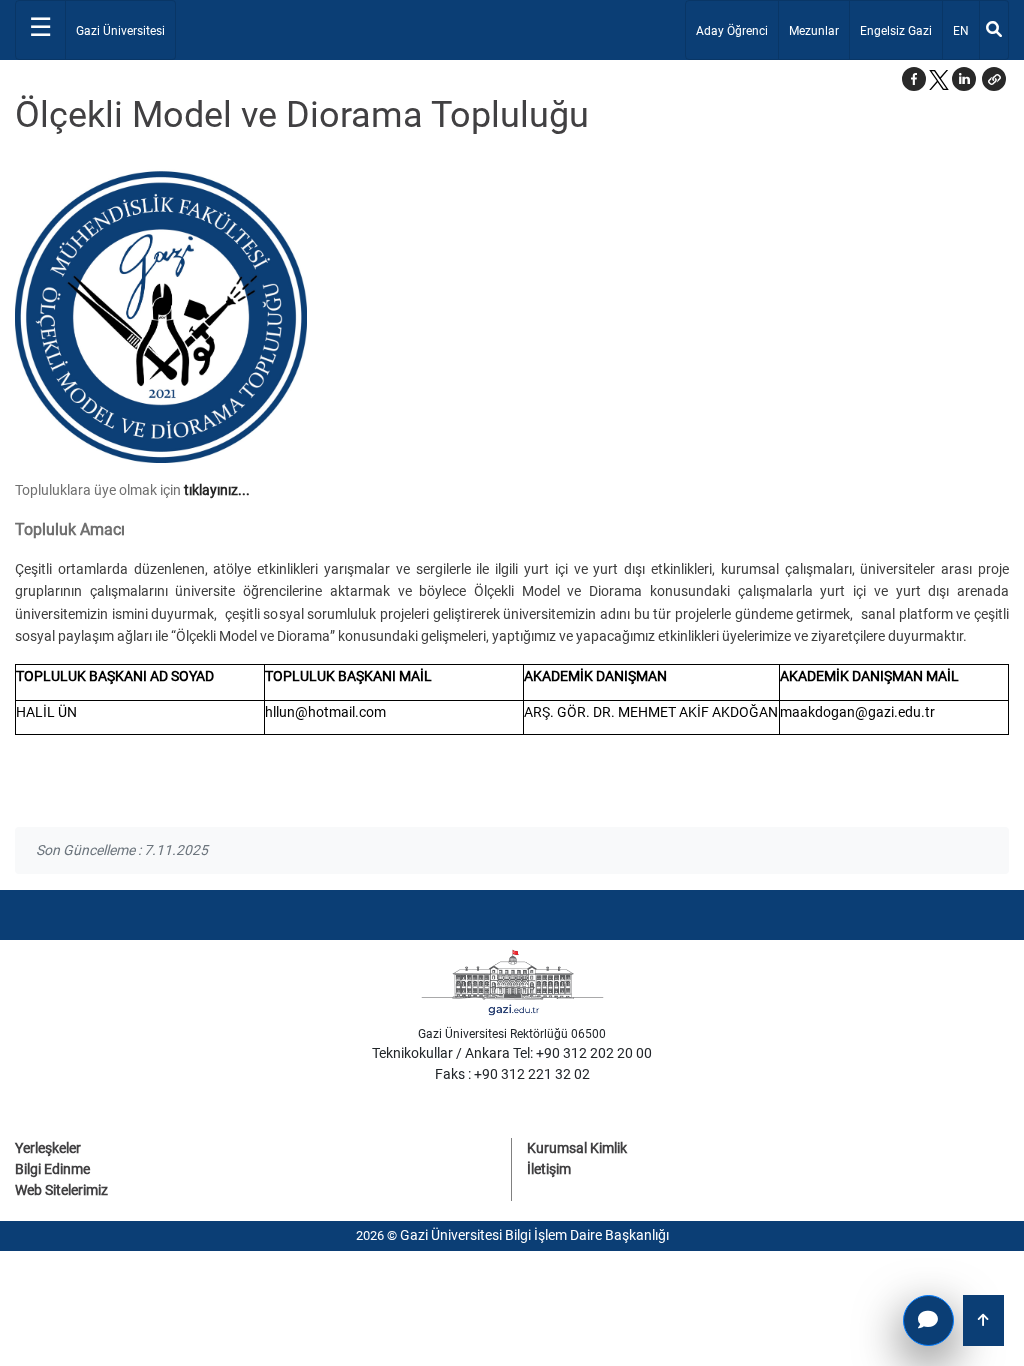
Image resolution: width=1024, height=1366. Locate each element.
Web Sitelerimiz (61, 1190)
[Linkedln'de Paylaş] (964, 79)
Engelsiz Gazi (896, 31)
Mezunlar (814, 31)
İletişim (549, 1169)
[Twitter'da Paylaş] (939, 79)
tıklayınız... (217, 490)
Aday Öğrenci (732, 31)
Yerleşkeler (48, 1148)
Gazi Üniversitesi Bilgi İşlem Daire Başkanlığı (534, 1235)
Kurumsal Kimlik (577, 1148)
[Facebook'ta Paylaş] (914, 79)
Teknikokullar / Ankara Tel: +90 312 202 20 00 (512, 1053)
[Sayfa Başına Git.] (983, 1320)
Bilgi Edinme (52, 1169)
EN (965, 30)
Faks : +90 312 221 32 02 (512, 1074)
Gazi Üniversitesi (120, 31)
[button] (994, 79)
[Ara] (994, 30)
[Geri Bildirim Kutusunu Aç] (928, 1320)
